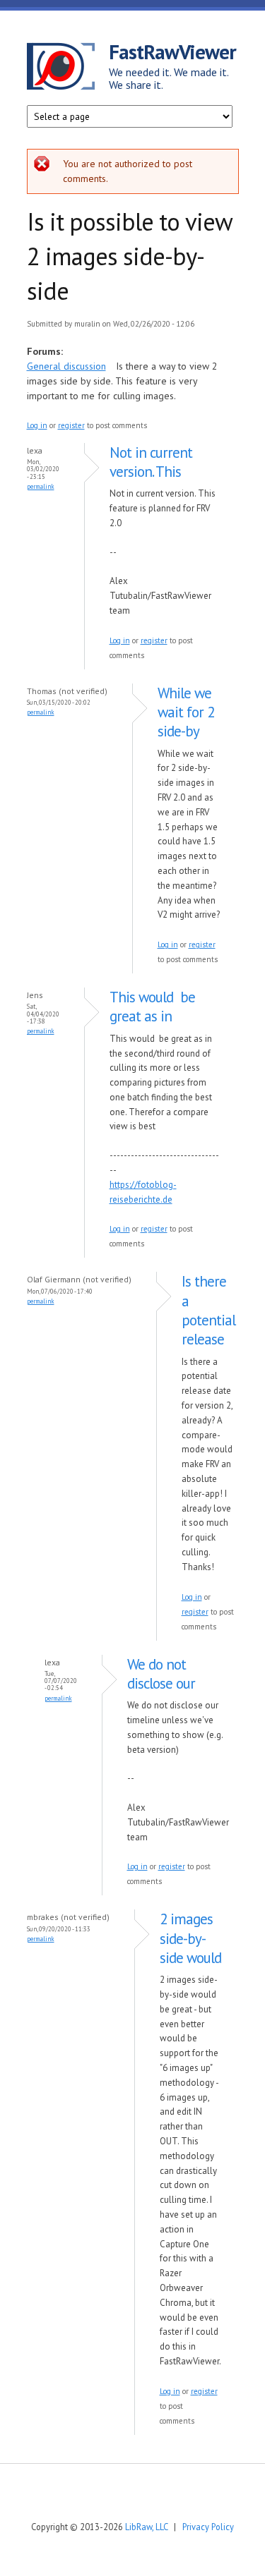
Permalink (41, 486)
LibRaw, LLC (146, 2527)
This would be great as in (152, 1007)
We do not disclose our (161, 1674)
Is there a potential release (208, 1310)
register (71, 425)
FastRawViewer (172, 51)
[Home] (68, 68)
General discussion (66, 366)
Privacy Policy (208, 2527)
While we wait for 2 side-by (186, 712)
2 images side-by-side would (190, 1938)
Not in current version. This (151, 462)
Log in (37, 425)
